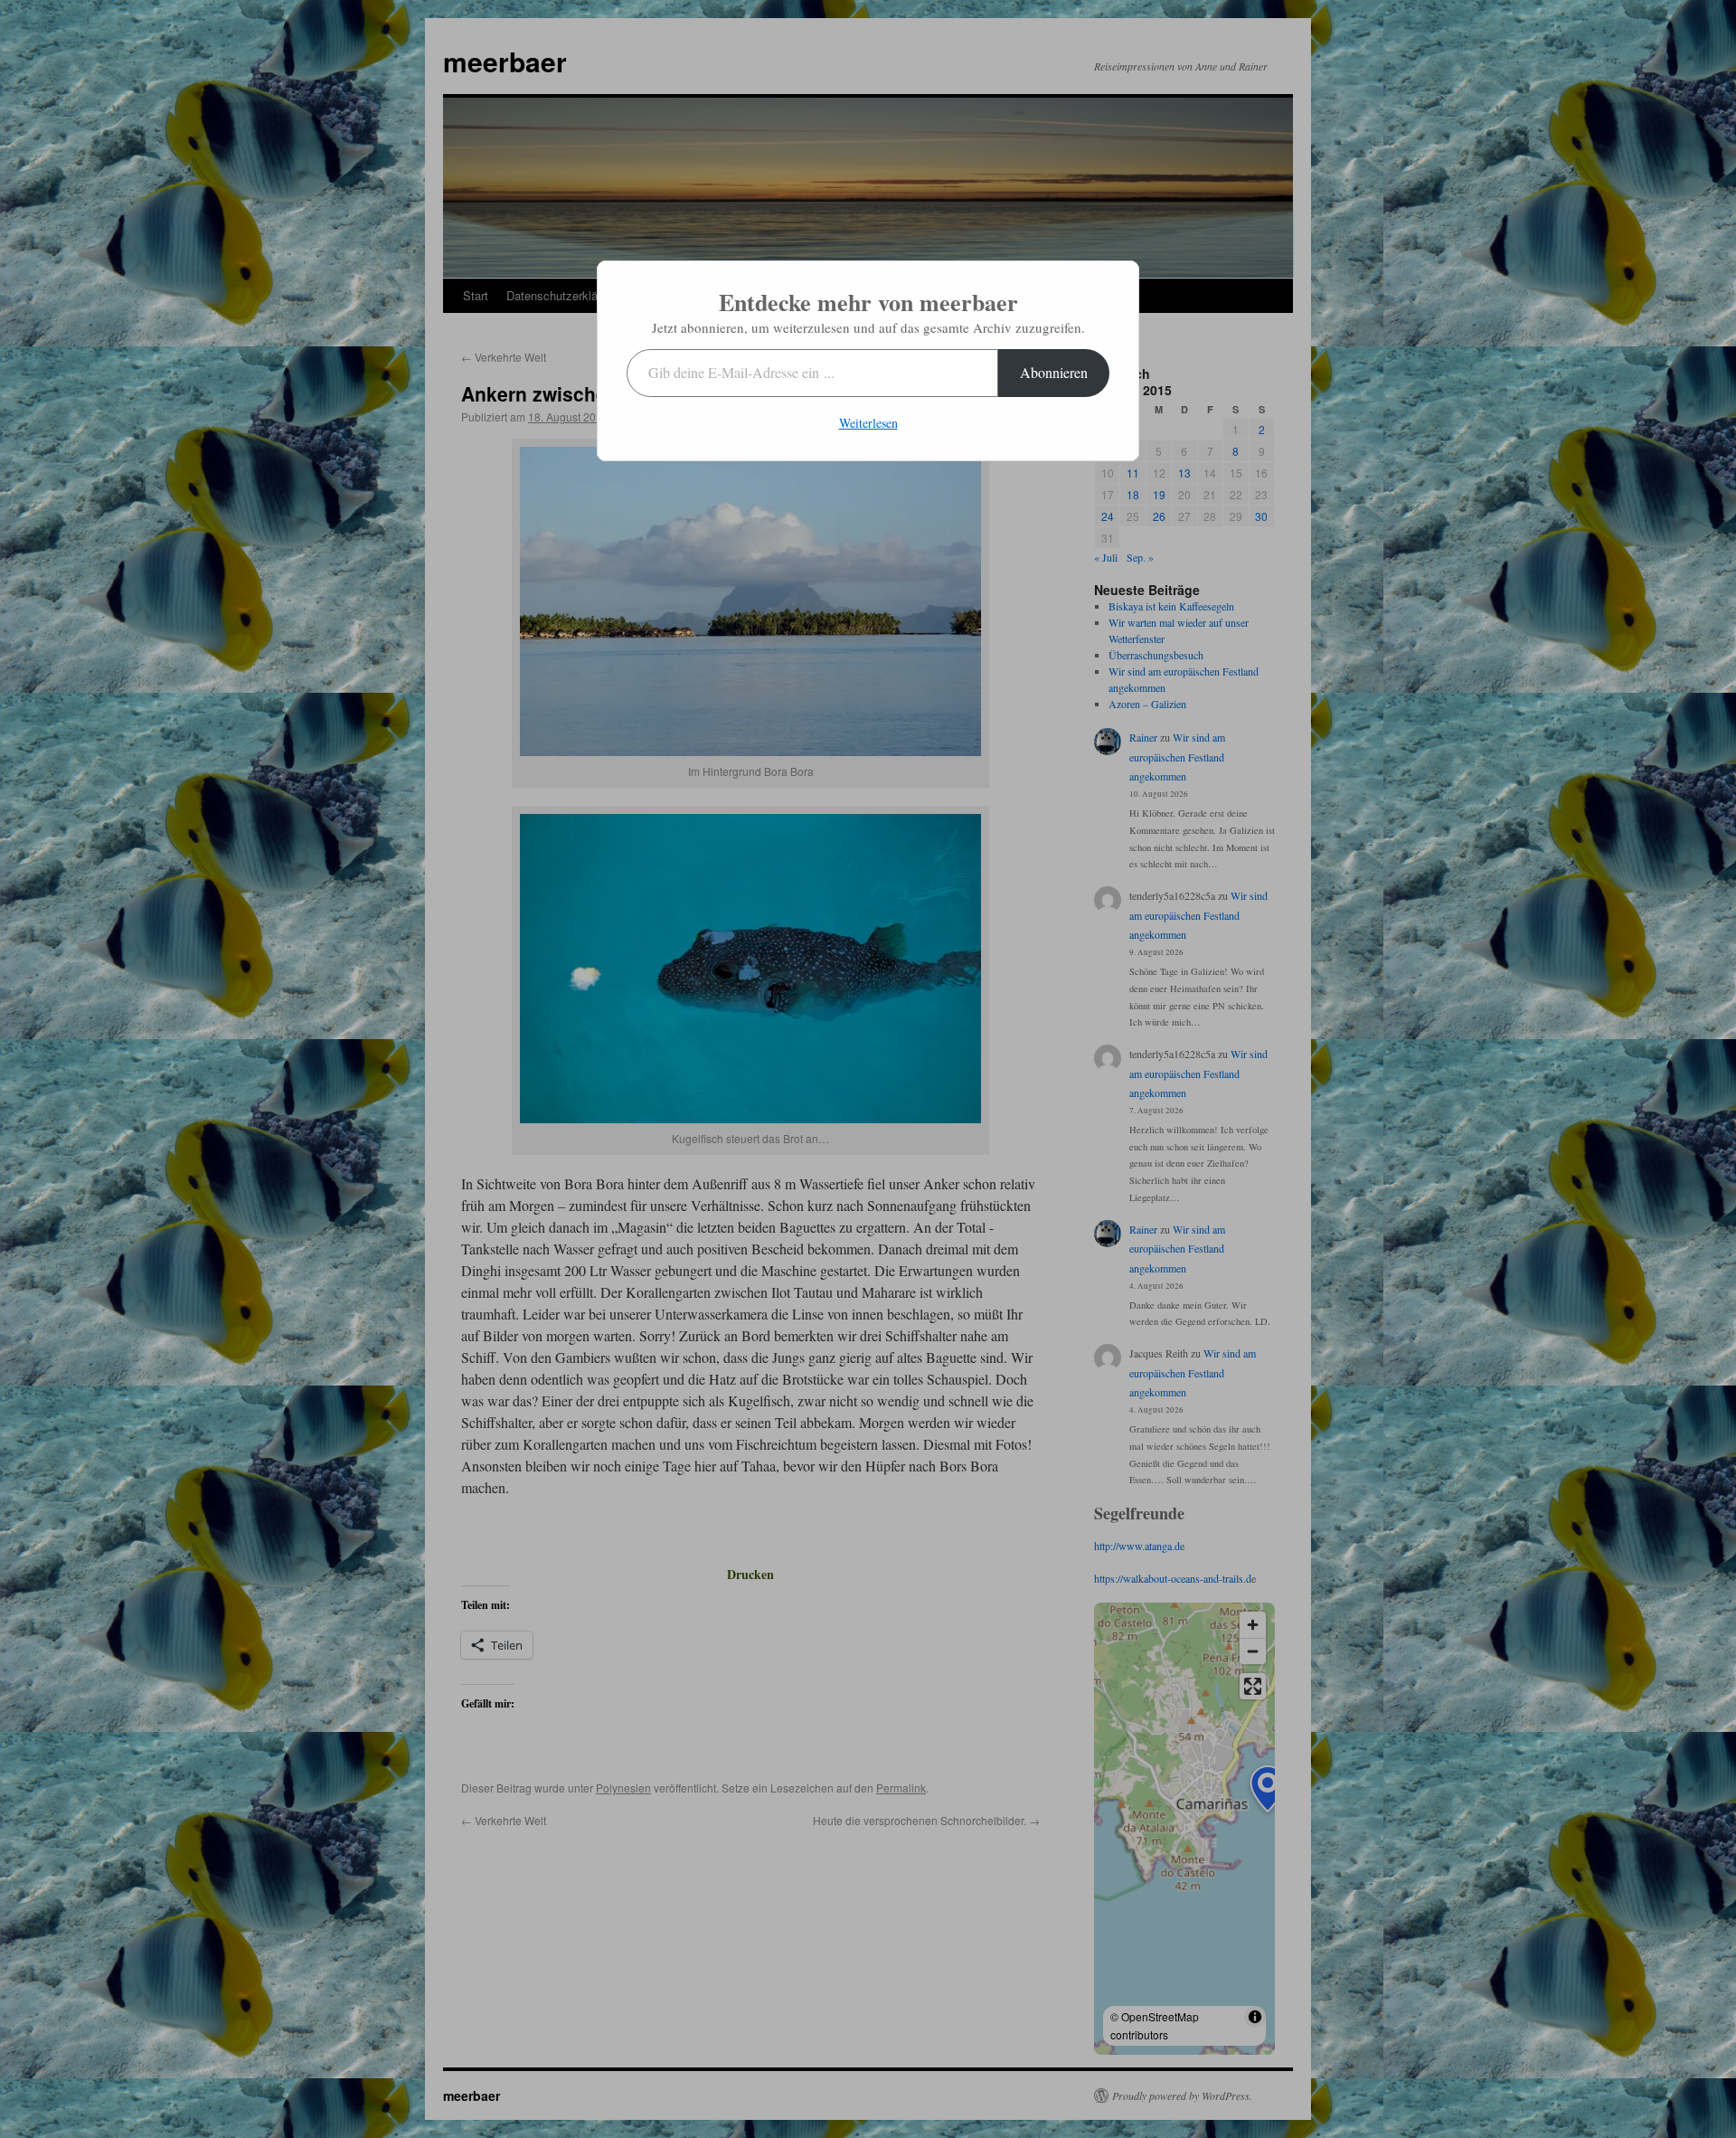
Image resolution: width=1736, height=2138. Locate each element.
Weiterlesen (868, 423)
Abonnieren (1054, 372)
